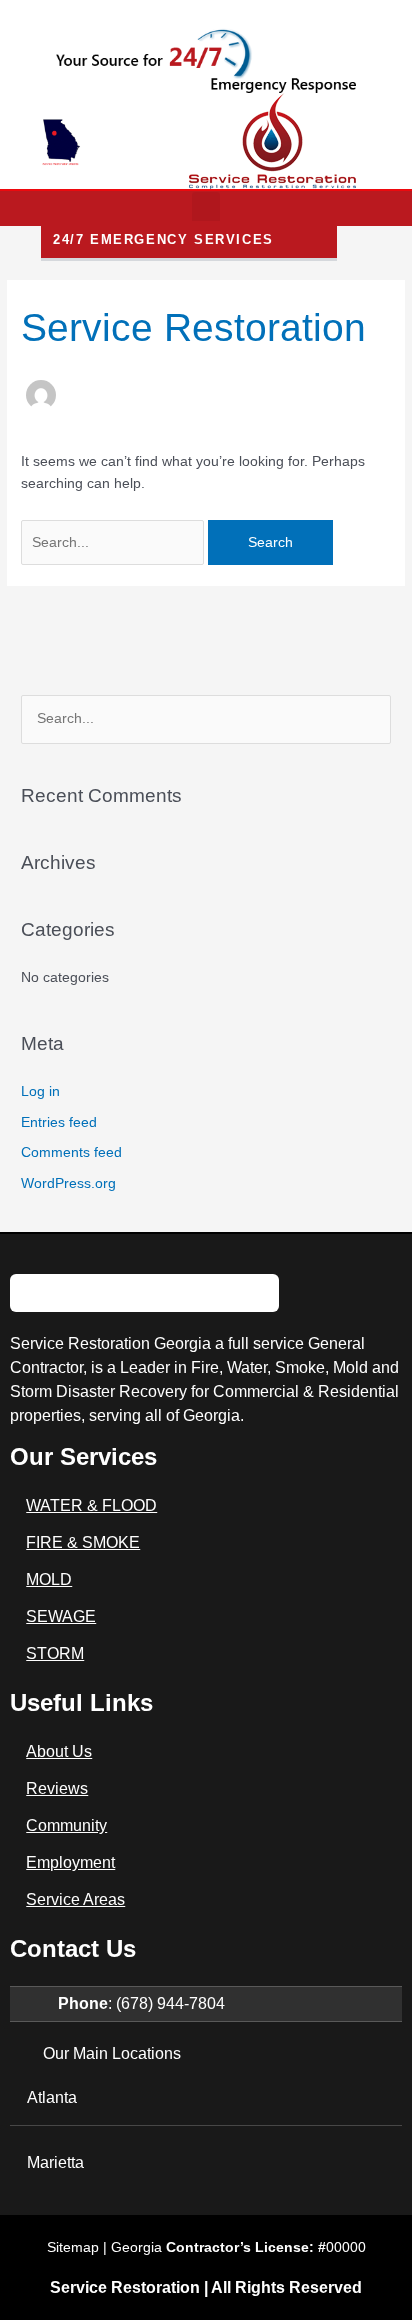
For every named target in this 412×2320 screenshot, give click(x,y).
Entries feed (59, 1122)
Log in (40, 1091)
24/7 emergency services (163, 239)
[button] (206, 208)
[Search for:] (114, 542)
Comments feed (71, 1152)
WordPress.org (68, 1183)
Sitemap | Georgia (186, 2247)
